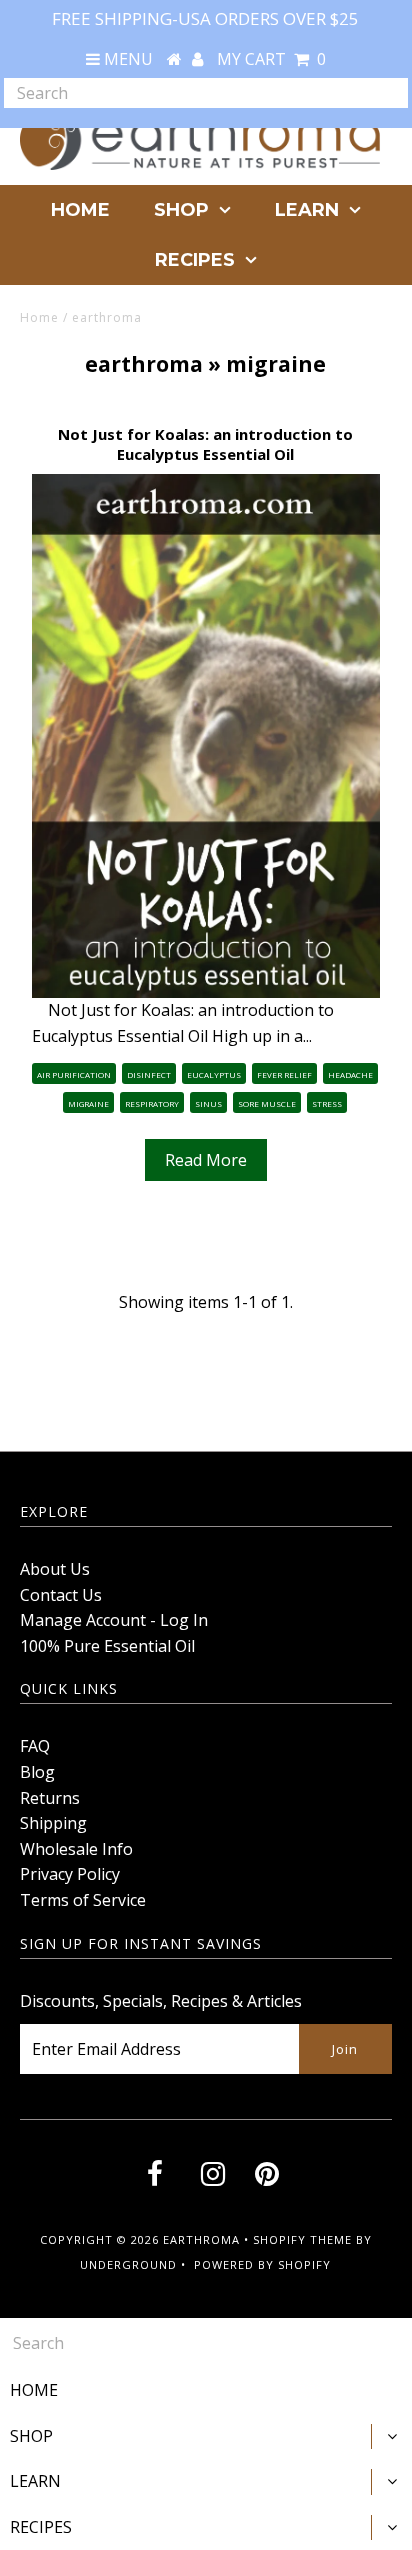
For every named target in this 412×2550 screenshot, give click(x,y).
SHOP (181, 210)
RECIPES (195, 260)
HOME (80, 210)
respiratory (152, 1103)
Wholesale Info (76, 1849)
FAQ (35, 1746)
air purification (74, 1074)
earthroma (144, 364)
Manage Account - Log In (114, 1620)
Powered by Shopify (262, 2264)
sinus (208, 1103)
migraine (88, 1103)
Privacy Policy (70, 1874)
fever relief (284, 1074)
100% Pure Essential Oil (107, 1646)
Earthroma (201, 2239)
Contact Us (61, 1595)
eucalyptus (214, 1074)
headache (350, 1074)
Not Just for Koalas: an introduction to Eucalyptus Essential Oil (205, 444)
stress (327, 1103)
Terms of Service (83, 1900)
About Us (55, 1569)
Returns (50, 1798)
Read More (206, 1160)
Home (39, 317)
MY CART (271, 59)
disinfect (149, 1074)
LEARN (307, 210)
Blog (37, 1772)
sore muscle (267, 1103)
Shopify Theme (302, 2239)
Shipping (53, 1823)
